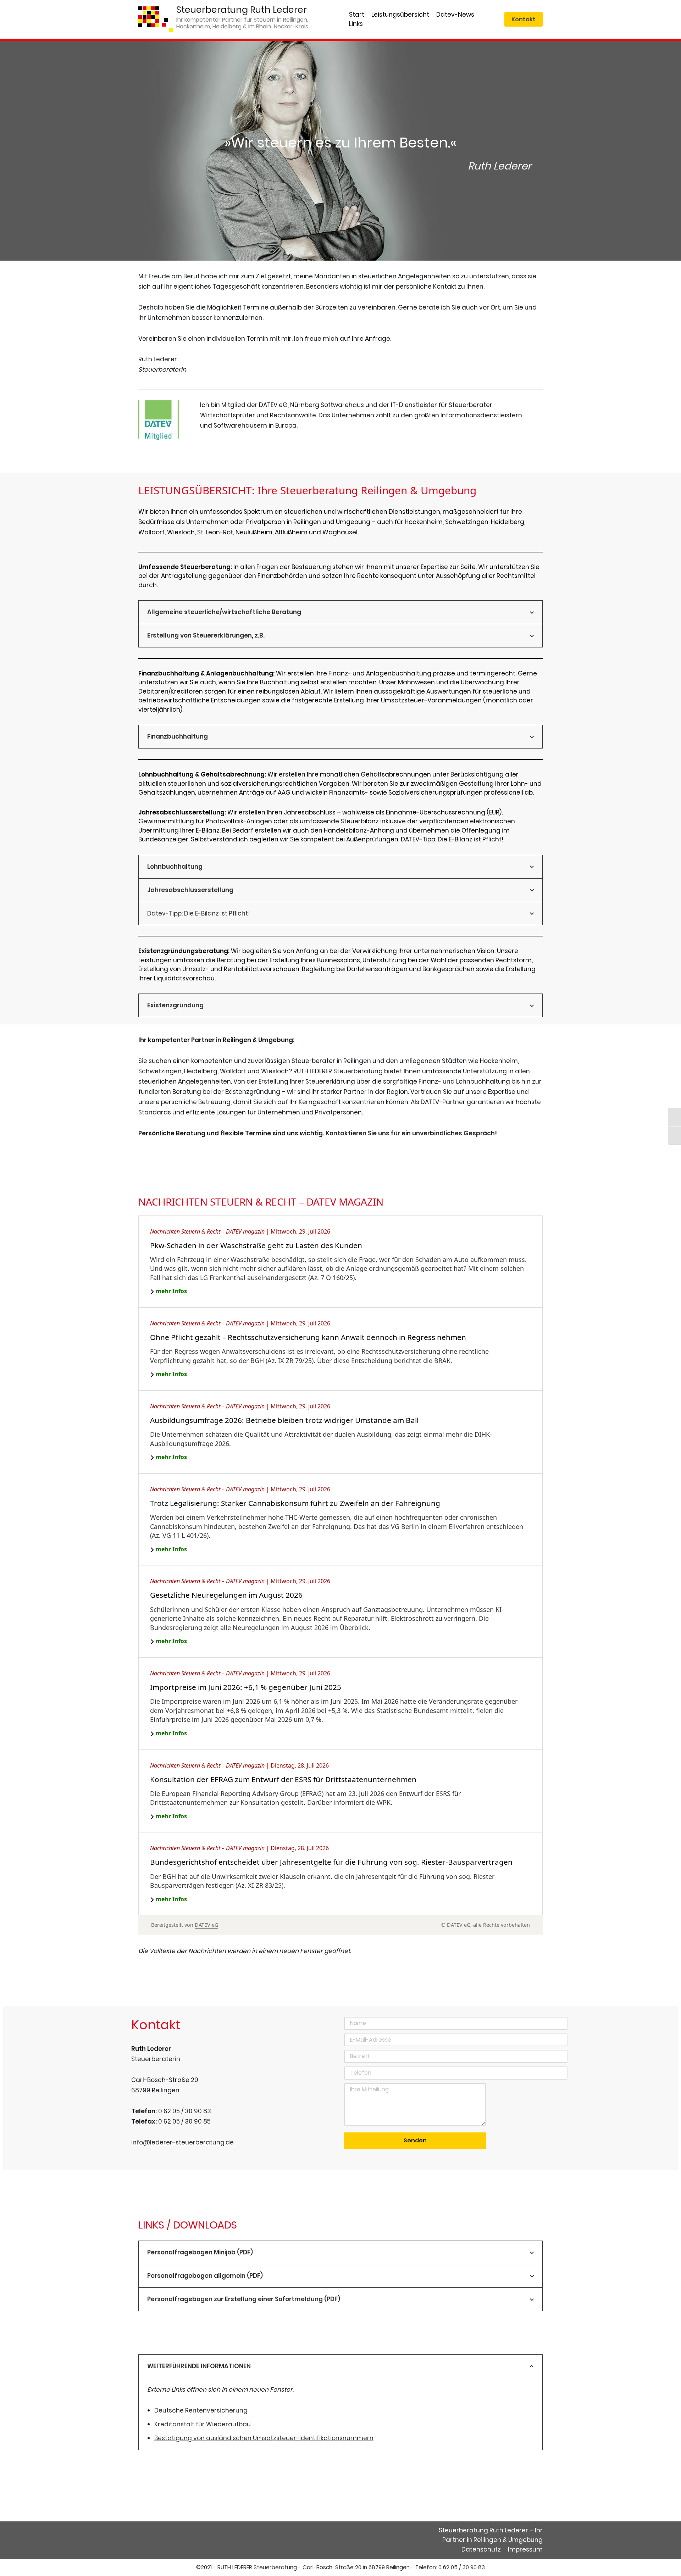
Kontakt (524, 19)
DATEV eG (206, 1925)
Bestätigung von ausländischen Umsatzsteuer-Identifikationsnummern (264, 2438)
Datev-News (455, 15)
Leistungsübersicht (400, 15)
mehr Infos (171, 1291)
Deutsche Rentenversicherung (201, 2410)
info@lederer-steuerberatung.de (182, 2142)
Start (357, 15)
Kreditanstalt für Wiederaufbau (203, 2424)
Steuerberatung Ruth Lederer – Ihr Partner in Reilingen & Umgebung (491, 2535)
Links (356, 24)
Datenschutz (481, 2549)
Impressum (525, 2549)
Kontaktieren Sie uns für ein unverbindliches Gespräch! (411, 1133)
